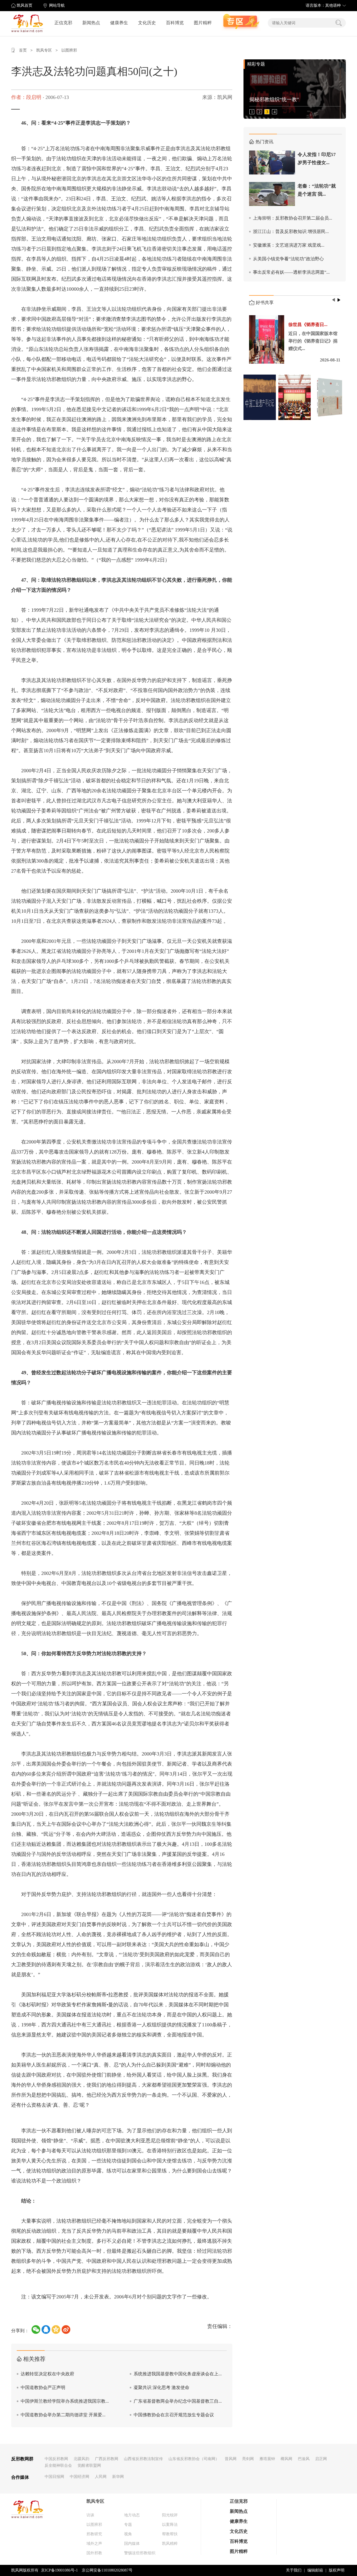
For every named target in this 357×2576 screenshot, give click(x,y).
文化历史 (147, 23)
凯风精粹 (170, 2544)
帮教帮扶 (170, 2534)
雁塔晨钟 (267, 2459)
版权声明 (337, 2570)
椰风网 (286, 2459)
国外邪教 (94, 2553)
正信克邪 (63, 23)
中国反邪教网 (56, 2459)
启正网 (321, 2459)
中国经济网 (79, 2477)
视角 (128, 2534)
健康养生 (119, 23)
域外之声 (94, 2544)
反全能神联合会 (58, 2465)
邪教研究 (94, 2534)
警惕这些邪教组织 (140, 2553)
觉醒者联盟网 (89, 2465)
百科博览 (175, 23)
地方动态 (132, 2515)
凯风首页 (25, 5)
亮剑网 (248, 2459)
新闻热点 (91, 23)
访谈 (90, 2515)
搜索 (339, 23)
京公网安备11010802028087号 (107, 2570)
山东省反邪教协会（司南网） (194, 2459)
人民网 (101, 2477)
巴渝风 (304, 2459)
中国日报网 (54, 2477)
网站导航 (57, 5)
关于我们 (294, 2570)
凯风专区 (44, 50)
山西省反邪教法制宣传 (143, 2459)
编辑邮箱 (315, 2570)
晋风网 (231, 2459)
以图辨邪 (69, 50)
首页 (23, 50)
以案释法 (170, 2525)
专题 (128, 2525)
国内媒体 (132, 2544)
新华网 (118, 2477)
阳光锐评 (170, 2515)
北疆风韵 (81, 2459)
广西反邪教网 (107, 2459)
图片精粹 (203, 23)
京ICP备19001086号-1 (59, 2570)
